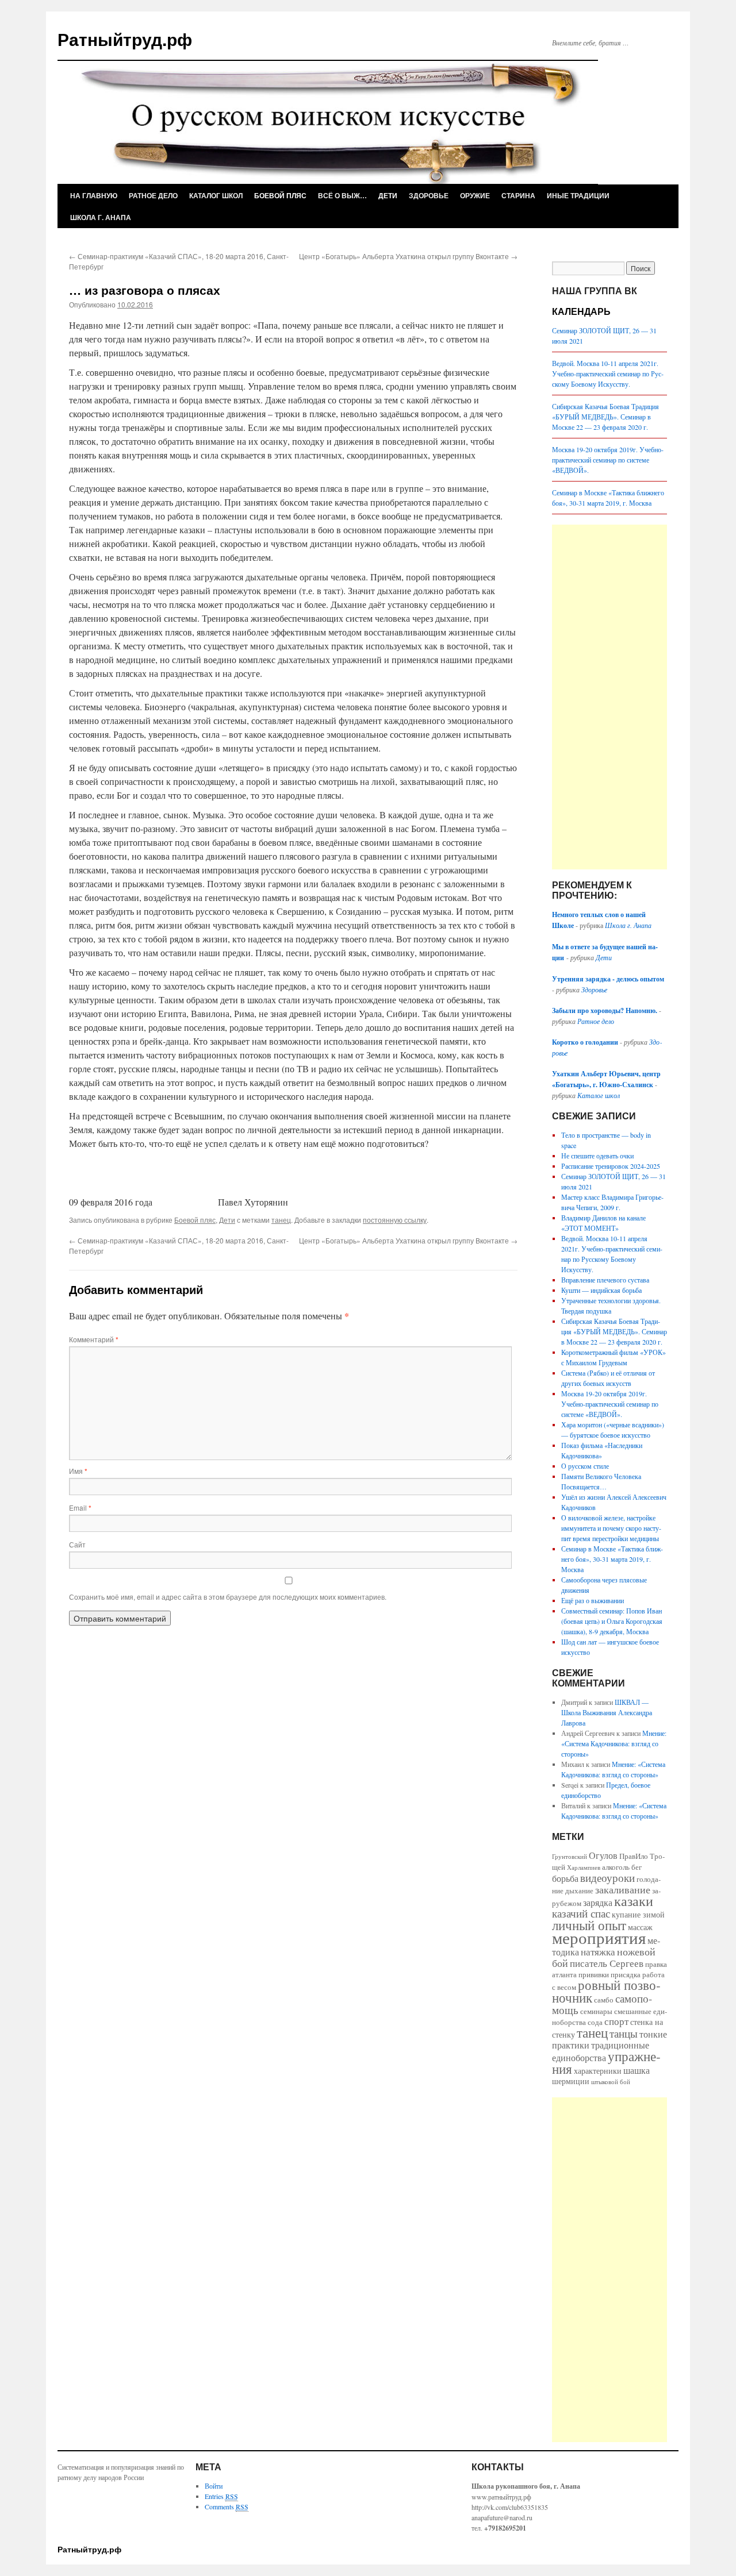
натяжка (598, 1952)
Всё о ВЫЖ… (342, 195)
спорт (616, 2021)
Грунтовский (570, 1857)
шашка (637, 2070)
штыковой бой (611, 2082)
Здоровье (429, 195)
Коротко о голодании (586, 1042)
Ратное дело (153, 195)
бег (637, 1867)
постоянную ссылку (395, 1220)
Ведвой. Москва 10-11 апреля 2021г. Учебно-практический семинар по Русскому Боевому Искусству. (608, 373)
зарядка (598, 1903)
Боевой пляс (280, 195)
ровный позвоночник (606, 1991)
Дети (388, 195)
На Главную (94, 195)
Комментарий (94, 1339)
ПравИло (634, 1856)
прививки (594, 1974)
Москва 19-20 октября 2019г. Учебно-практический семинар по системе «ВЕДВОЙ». (608, 460)
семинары (596, 2011)
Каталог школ (216, 195)
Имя (78, 1471)
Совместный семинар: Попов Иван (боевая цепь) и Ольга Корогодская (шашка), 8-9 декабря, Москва (612, 1621)
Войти (214, 2486)
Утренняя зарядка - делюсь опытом (608, 979)
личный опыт (589, 1925)
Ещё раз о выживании (593, 1600)
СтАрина (518, 195)
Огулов (603, 1855)
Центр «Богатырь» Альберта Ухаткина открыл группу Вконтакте (408, 256)
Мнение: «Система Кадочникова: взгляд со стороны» (614, 1743)
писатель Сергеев (607, 1963)
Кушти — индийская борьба (601, 1290)
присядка (626, 1974)
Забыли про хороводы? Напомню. (605, 1010)
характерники (598, 2071)
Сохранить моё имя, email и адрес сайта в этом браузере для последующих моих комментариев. (228, 1597)
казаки (634, 1901)
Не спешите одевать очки (597, 1156)
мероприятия (599, 1937)
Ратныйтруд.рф (125, 39)
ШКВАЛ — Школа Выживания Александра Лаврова (607, 1712)
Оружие (475, 195)
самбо (604, 2000)
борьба (565, 1878)
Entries (221, 2496)
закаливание (623, 1889)
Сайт (77, 1544)
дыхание (579, 1890)
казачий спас (581, 1913)
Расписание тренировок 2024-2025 (611, 1166)
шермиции (571, 2081)
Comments (227, 2506)
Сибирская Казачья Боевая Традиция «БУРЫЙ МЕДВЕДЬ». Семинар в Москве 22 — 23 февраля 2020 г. (605, 417)
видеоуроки (607, 1878)
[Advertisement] (609, 697)
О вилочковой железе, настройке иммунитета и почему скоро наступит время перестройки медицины (611, 1528)
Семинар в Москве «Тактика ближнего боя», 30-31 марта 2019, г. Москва (612, 1559)
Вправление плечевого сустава (605, 1280)
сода (595, 2022)
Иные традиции (578, 195)
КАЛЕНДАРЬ (581, 311)
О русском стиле (585, 1466)
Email (80, 1508)
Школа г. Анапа (101, 217)
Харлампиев (584, 1867)
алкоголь (616, 1867)
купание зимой (638, 1914)
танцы (624, 2033)
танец (281, 1220)
